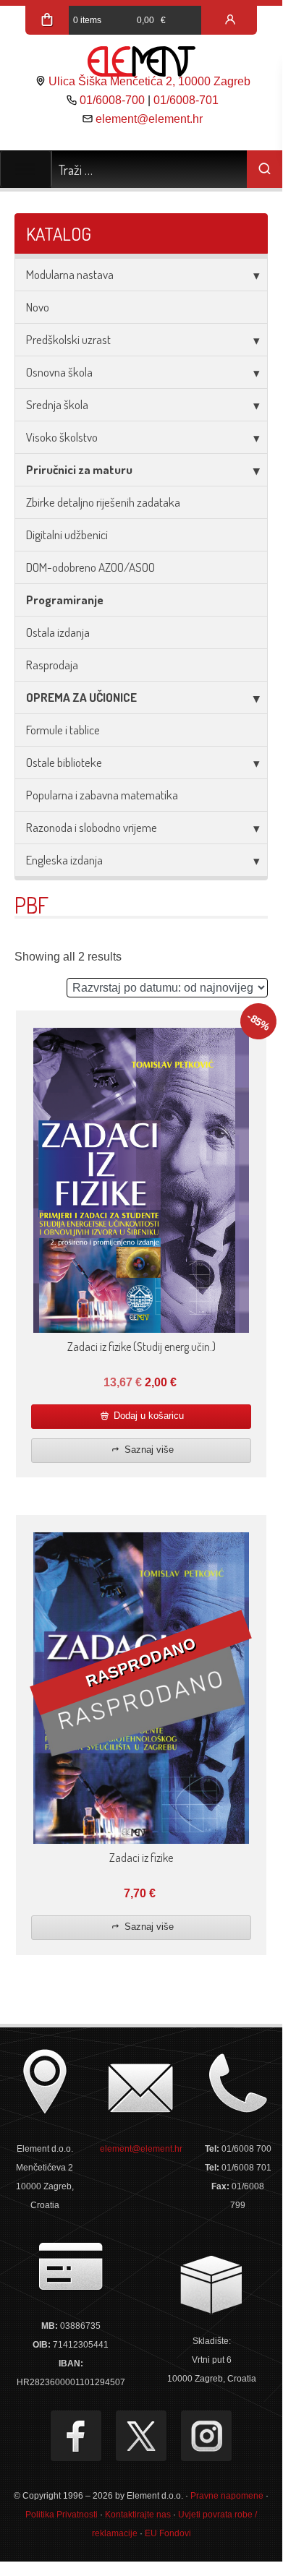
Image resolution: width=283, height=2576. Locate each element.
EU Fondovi (168, 2533)
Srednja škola (57, 404)
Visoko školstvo (62, 437)
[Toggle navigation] (26, 169)
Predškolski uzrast (68, 339)
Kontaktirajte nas (138, 2515)
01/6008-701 (186, 100)
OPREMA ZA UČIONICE (81, 697)
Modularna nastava (70, 274)
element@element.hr (149, 119)
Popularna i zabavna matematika (102, 795)
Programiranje (65, 600)
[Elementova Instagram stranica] (206, 2436)
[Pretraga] (265, 169)
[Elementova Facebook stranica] (76, 2436)
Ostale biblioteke (64, 762)
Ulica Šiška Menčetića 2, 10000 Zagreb (149, 81)
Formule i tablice (63, 730)
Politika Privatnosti (62, 2515)
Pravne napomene (227, 2496)
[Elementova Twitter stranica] (141, 2436)
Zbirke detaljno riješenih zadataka (103, 502)
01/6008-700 (112, 100)
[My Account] (230, 20)
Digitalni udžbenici (67, 534)
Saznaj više (148, 1450)
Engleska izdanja (64, 860)
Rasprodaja (52, 665)
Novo (38, 307)
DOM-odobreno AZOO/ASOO (90, 567)
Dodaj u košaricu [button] (147, 1416)
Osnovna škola (59, 372)
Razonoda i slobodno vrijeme (92, 827)
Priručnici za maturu (79, 469)
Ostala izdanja (58, 632)
